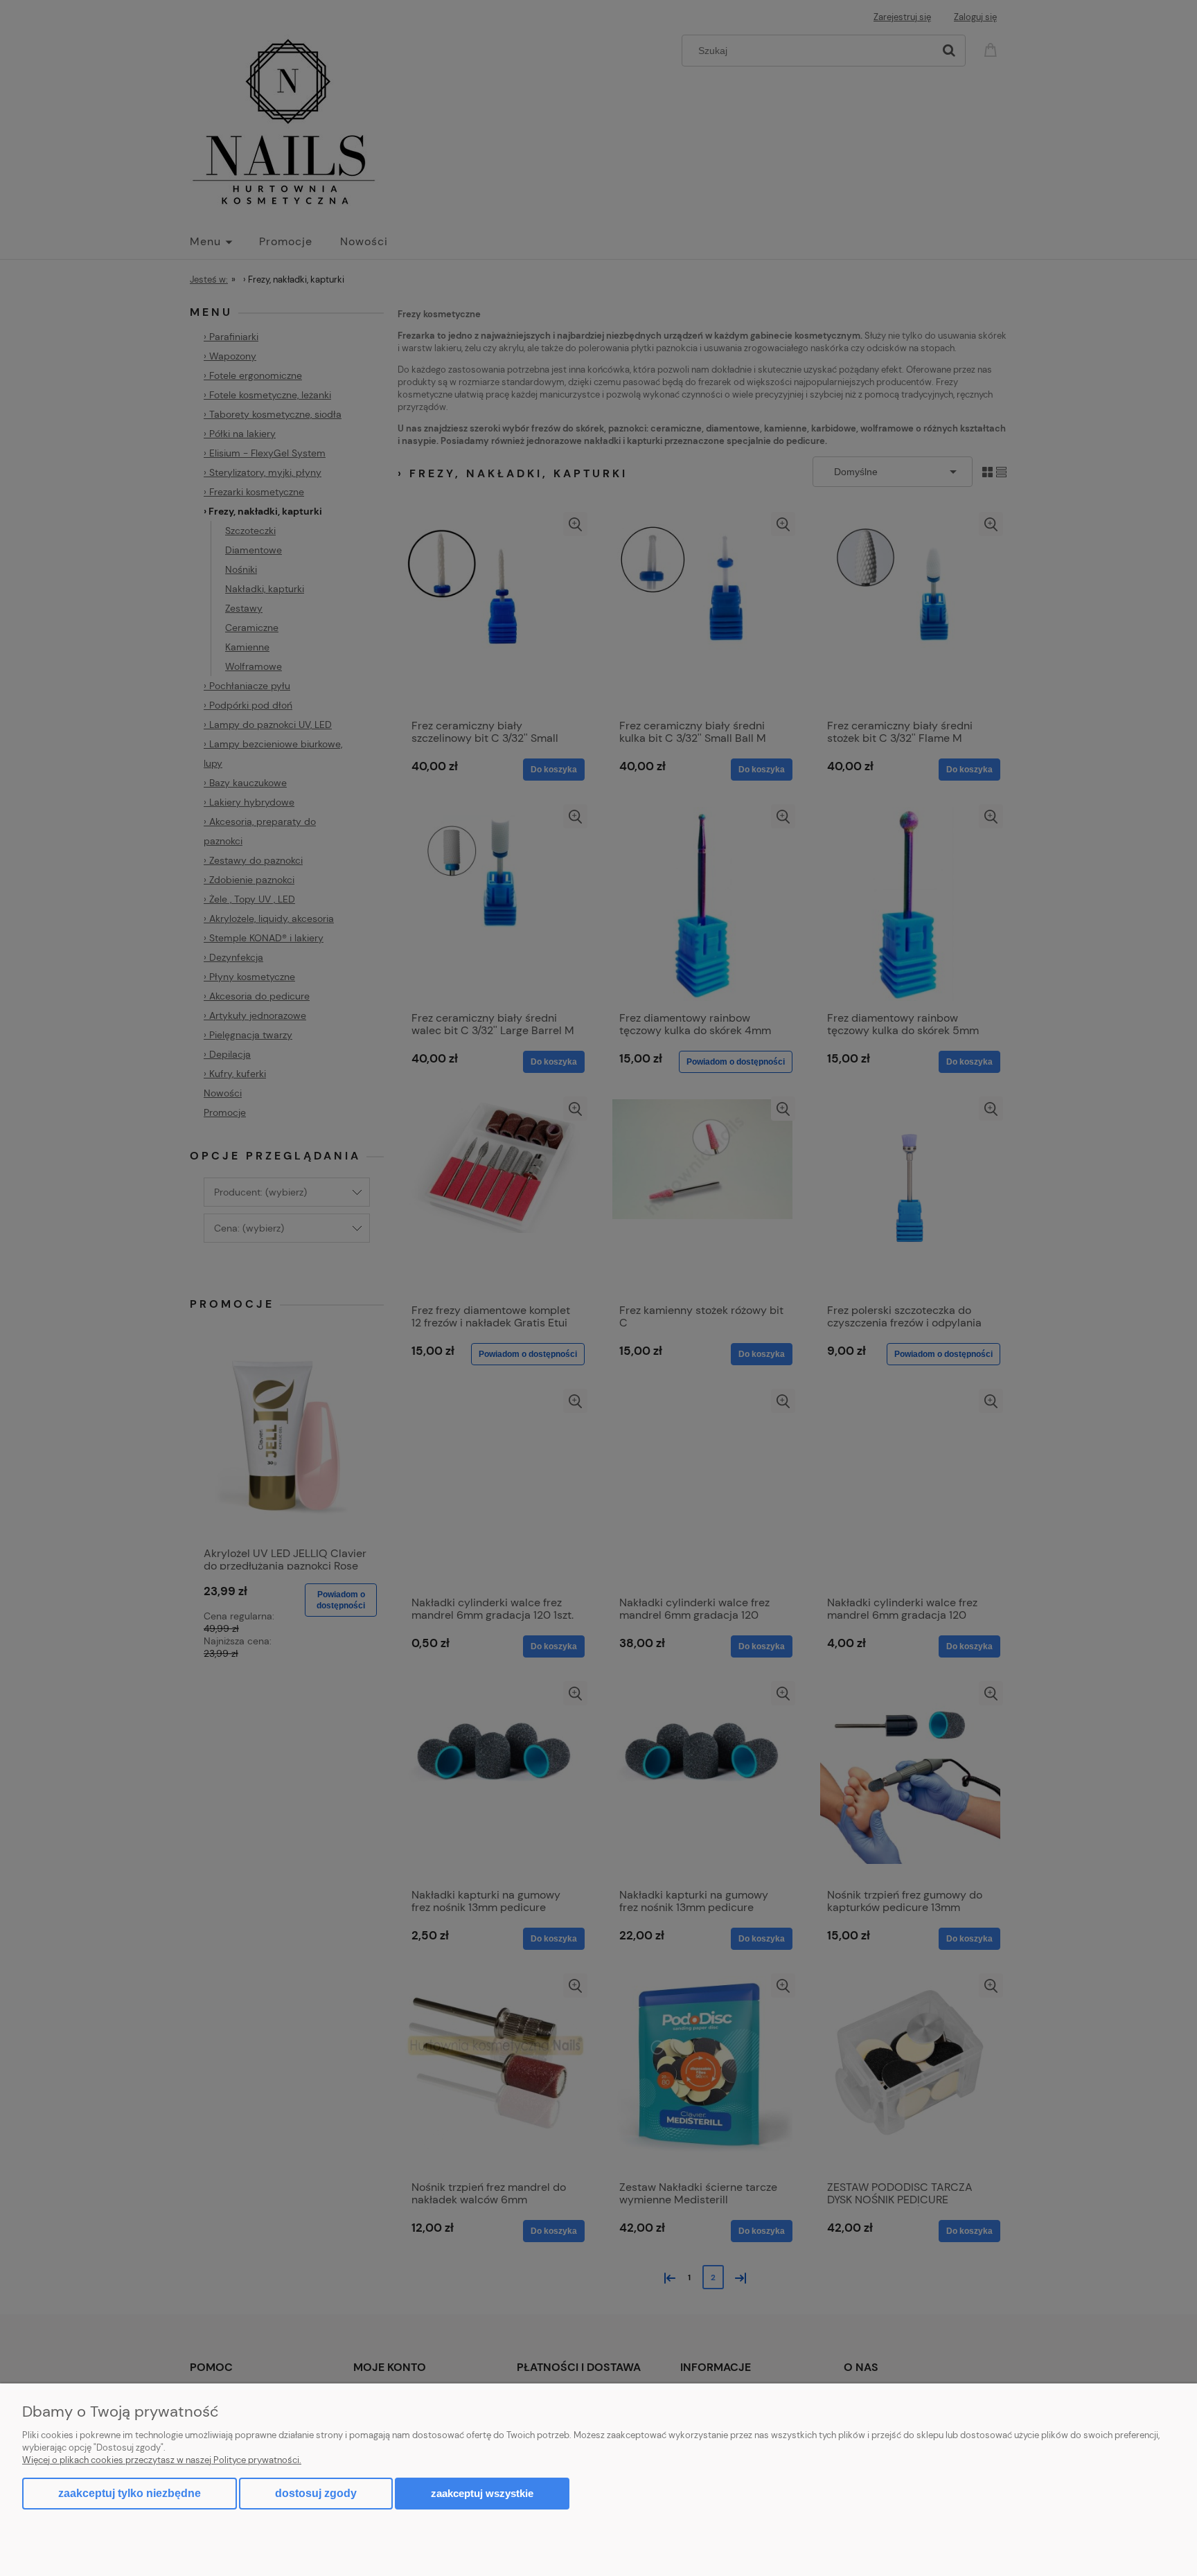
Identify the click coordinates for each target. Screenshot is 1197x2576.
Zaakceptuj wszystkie (482, 2493)
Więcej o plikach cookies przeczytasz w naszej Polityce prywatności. (162, 2460)
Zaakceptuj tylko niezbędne (130, 2493)
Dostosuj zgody (316, 2493)
